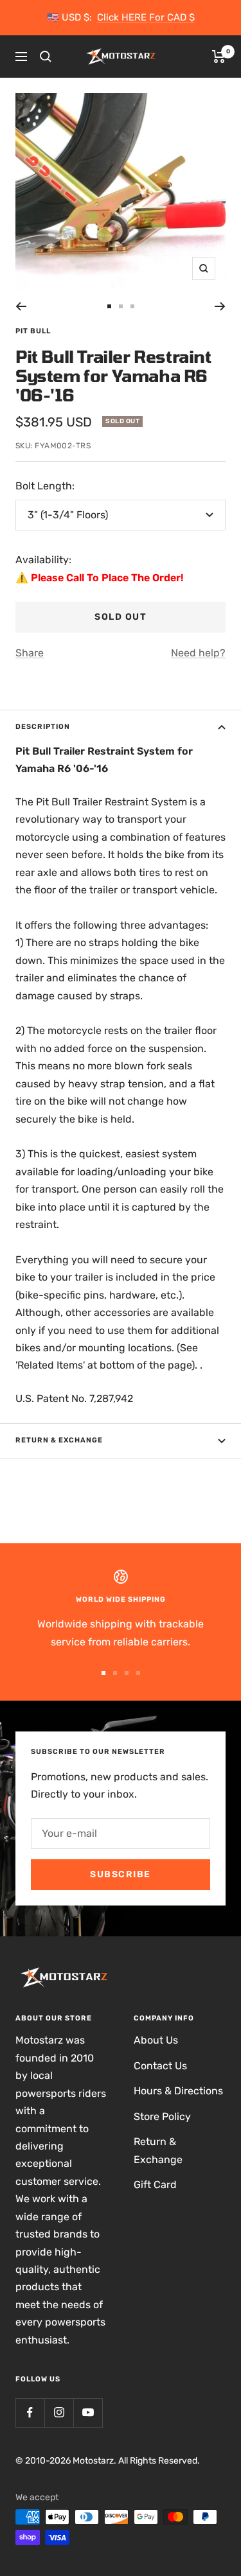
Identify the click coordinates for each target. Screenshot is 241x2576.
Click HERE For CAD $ (146, 17)
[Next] (220, 306)
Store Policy (162, 2116)
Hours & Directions (178, 2091)
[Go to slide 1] (109, 306)
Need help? (198, 653)
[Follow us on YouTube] (88, 2413)
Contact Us (160, 2066)
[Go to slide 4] (138, 1673)
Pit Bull (33, 331)
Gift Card (155, 2185)
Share (30, 653)
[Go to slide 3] (132, 306)
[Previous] (21, 306)
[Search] (46, 57)
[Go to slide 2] (121, 306)
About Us (156, 2040)
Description (43, 727)
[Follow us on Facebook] (30, 2413)
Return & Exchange (59, 1440)
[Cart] (219, 57)
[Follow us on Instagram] (59, 2413)
